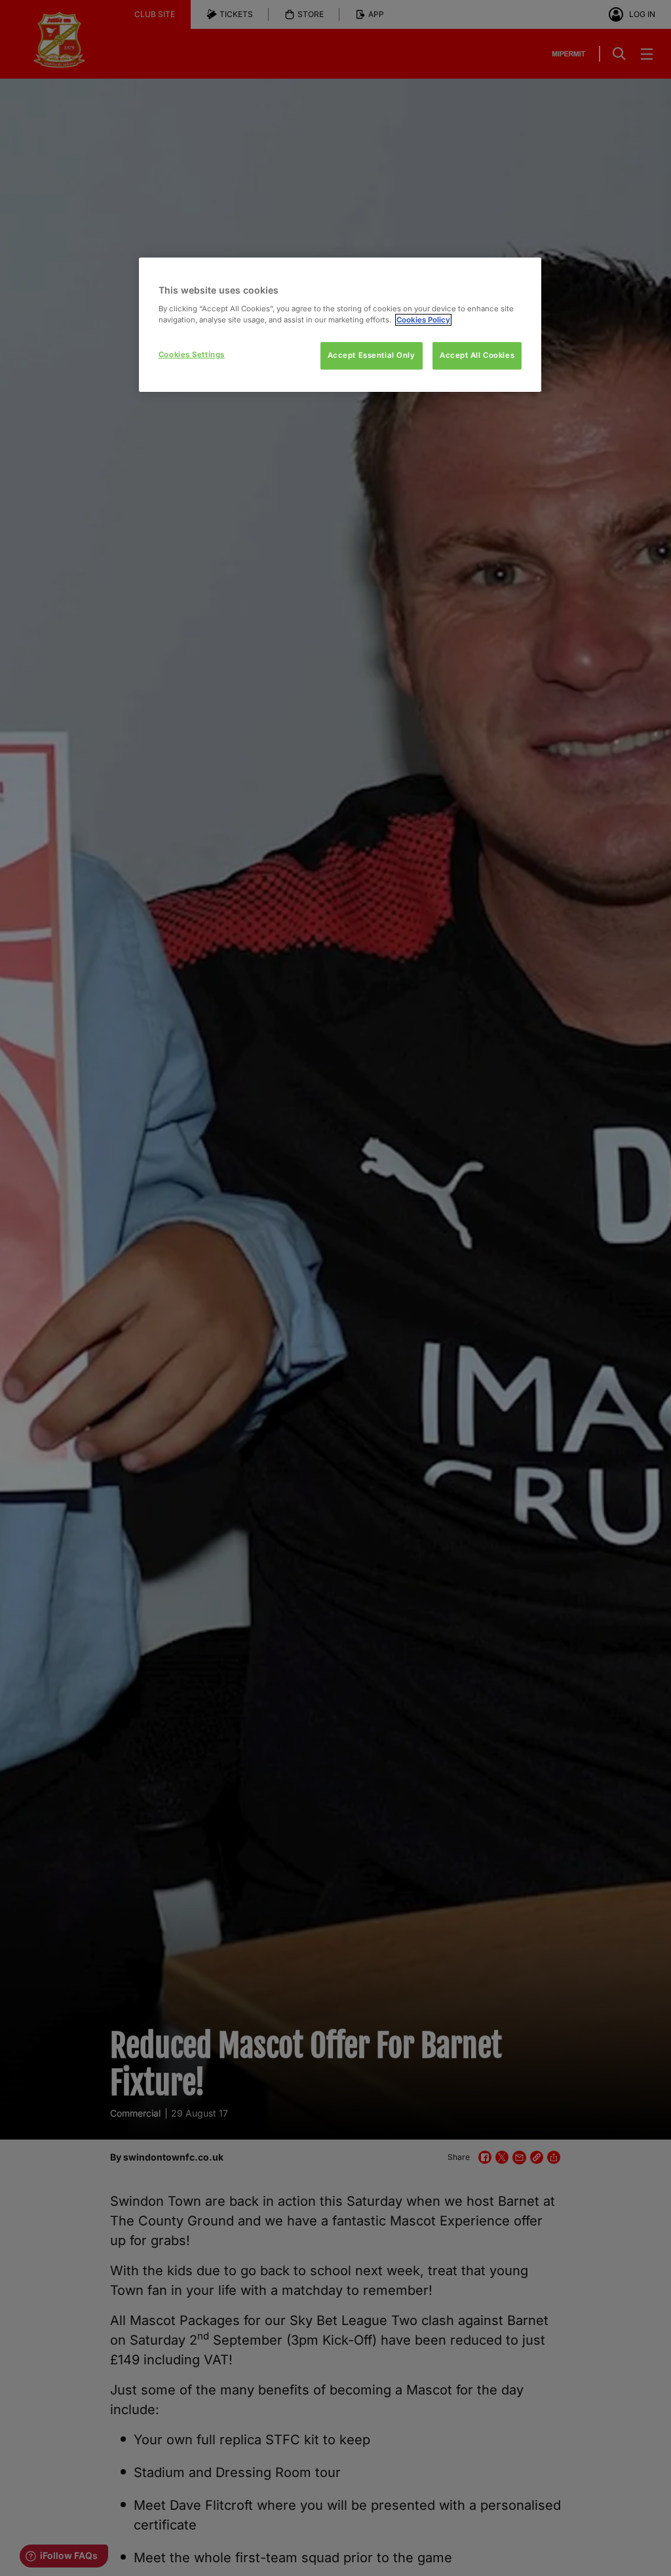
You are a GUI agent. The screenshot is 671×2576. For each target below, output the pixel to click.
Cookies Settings (192, 355)
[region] (340, 325)
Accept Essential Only (372, 355)
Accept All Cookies (477, 355)
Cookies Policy (423, 320)
